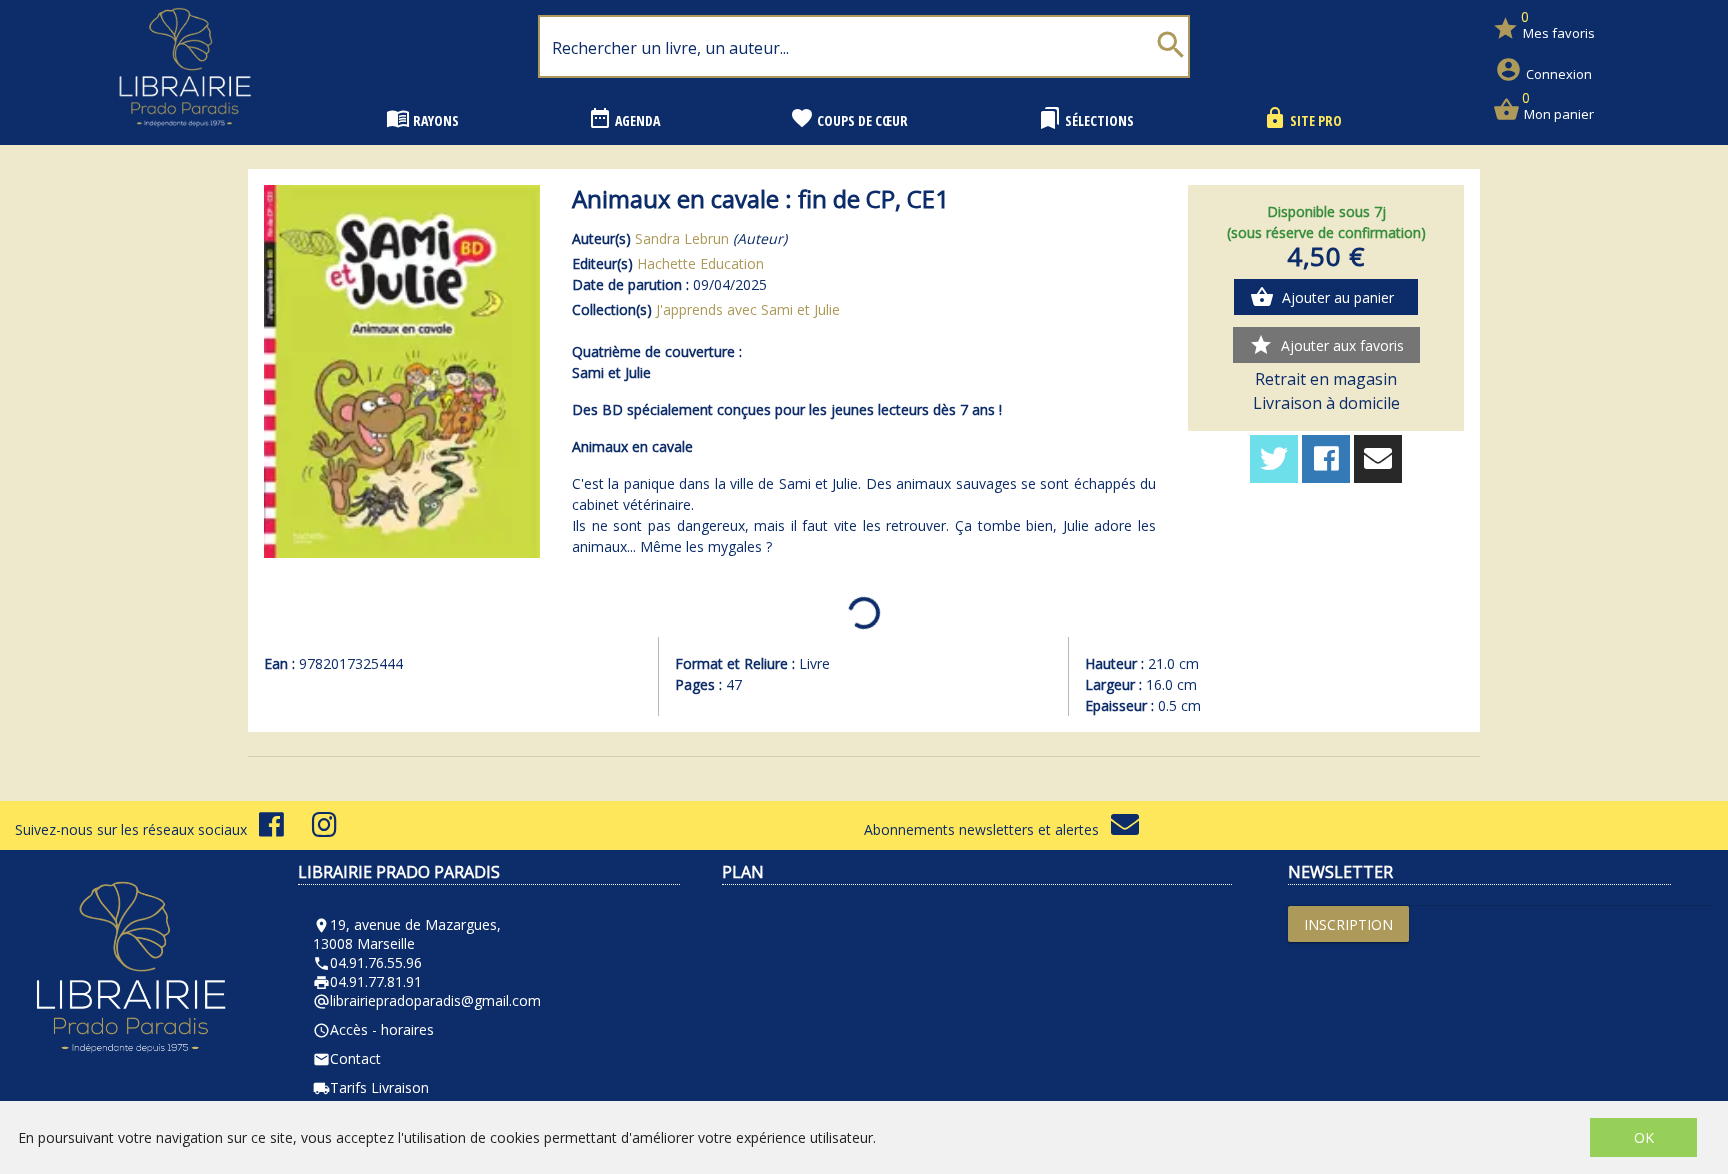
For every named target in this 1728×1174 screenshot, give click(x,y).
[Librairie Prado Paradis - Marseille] (185, 134)
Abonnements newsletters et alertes (987, 829)
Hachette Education (700, 263)
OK (1644, 1137)
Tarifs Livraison (371, 1087)
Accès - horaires (373, 1029)
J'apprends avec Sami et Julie (748, 309)
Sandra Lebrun (682, 238)
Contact (347, 1058)
